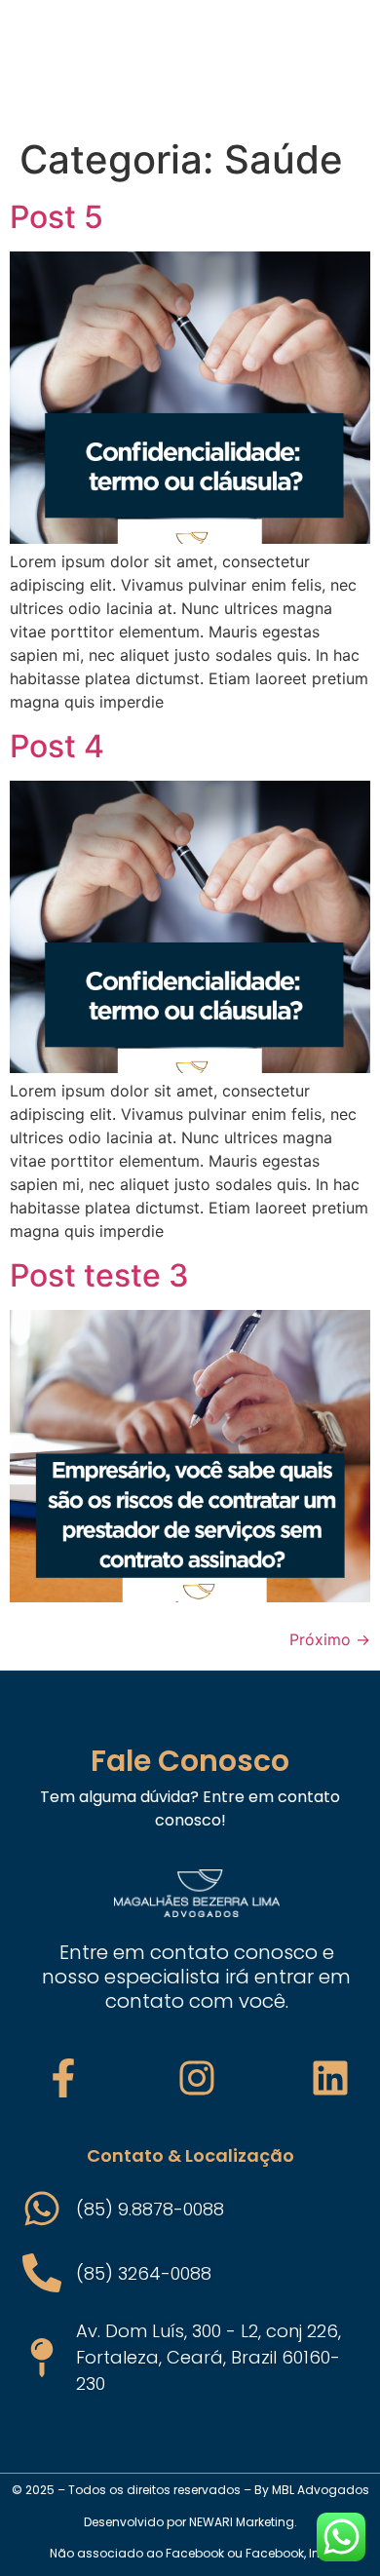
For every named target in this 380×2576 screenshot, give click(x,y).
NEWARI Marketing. (243, 2522)
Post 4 (57, 746)
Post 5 (57, 217)
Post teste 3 (99, 1275)
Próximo (330, 1639)
